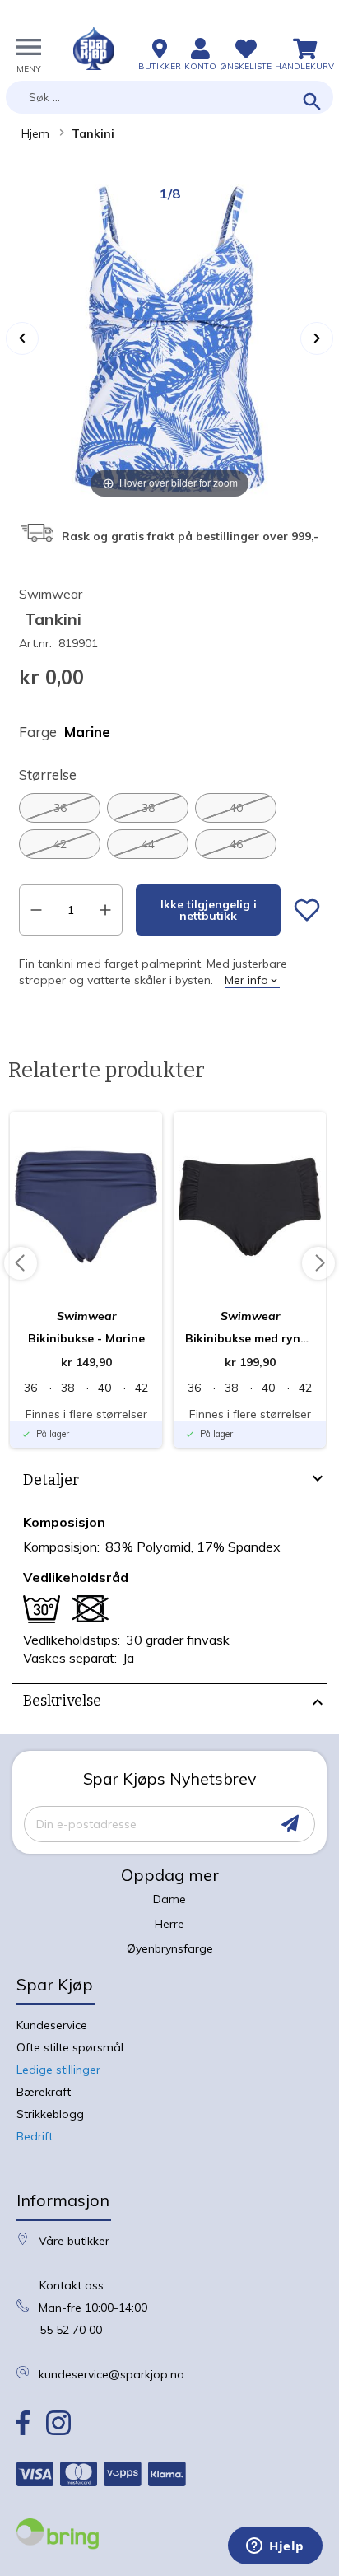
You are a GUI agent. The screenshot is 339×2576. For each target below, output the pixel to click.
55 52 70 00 (71, 2330)
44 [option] (148, 844)
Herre (169, 1924)
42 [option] (60, 844)
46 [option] (236, 844)
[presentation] (169, 1482)
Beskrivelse (62, 1701)
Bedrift (35, 2136)
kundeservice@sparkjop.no (111, 2374)
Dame (169, 1899)
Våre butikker (74, 2241)
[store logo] (94, 49)
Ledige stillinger (58, 2070)
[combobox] (169, 97)
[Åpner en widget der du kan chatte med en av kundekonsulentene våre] (275, 2547)
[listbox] (169, 826)
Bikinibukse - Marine (86, 1338)
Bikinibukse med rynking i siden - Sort (250, 1338)
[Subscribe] (290, 1824)
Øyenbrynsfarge (170, 1948)
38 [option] (148, 808)
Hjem (35, 133)
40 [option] (236, 808)
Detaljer (51, 1480)
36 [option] (60, 808)
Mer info (246, 980)
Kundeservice (52, 2025)
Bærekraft (44, 2092)
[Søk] (312, 103)
